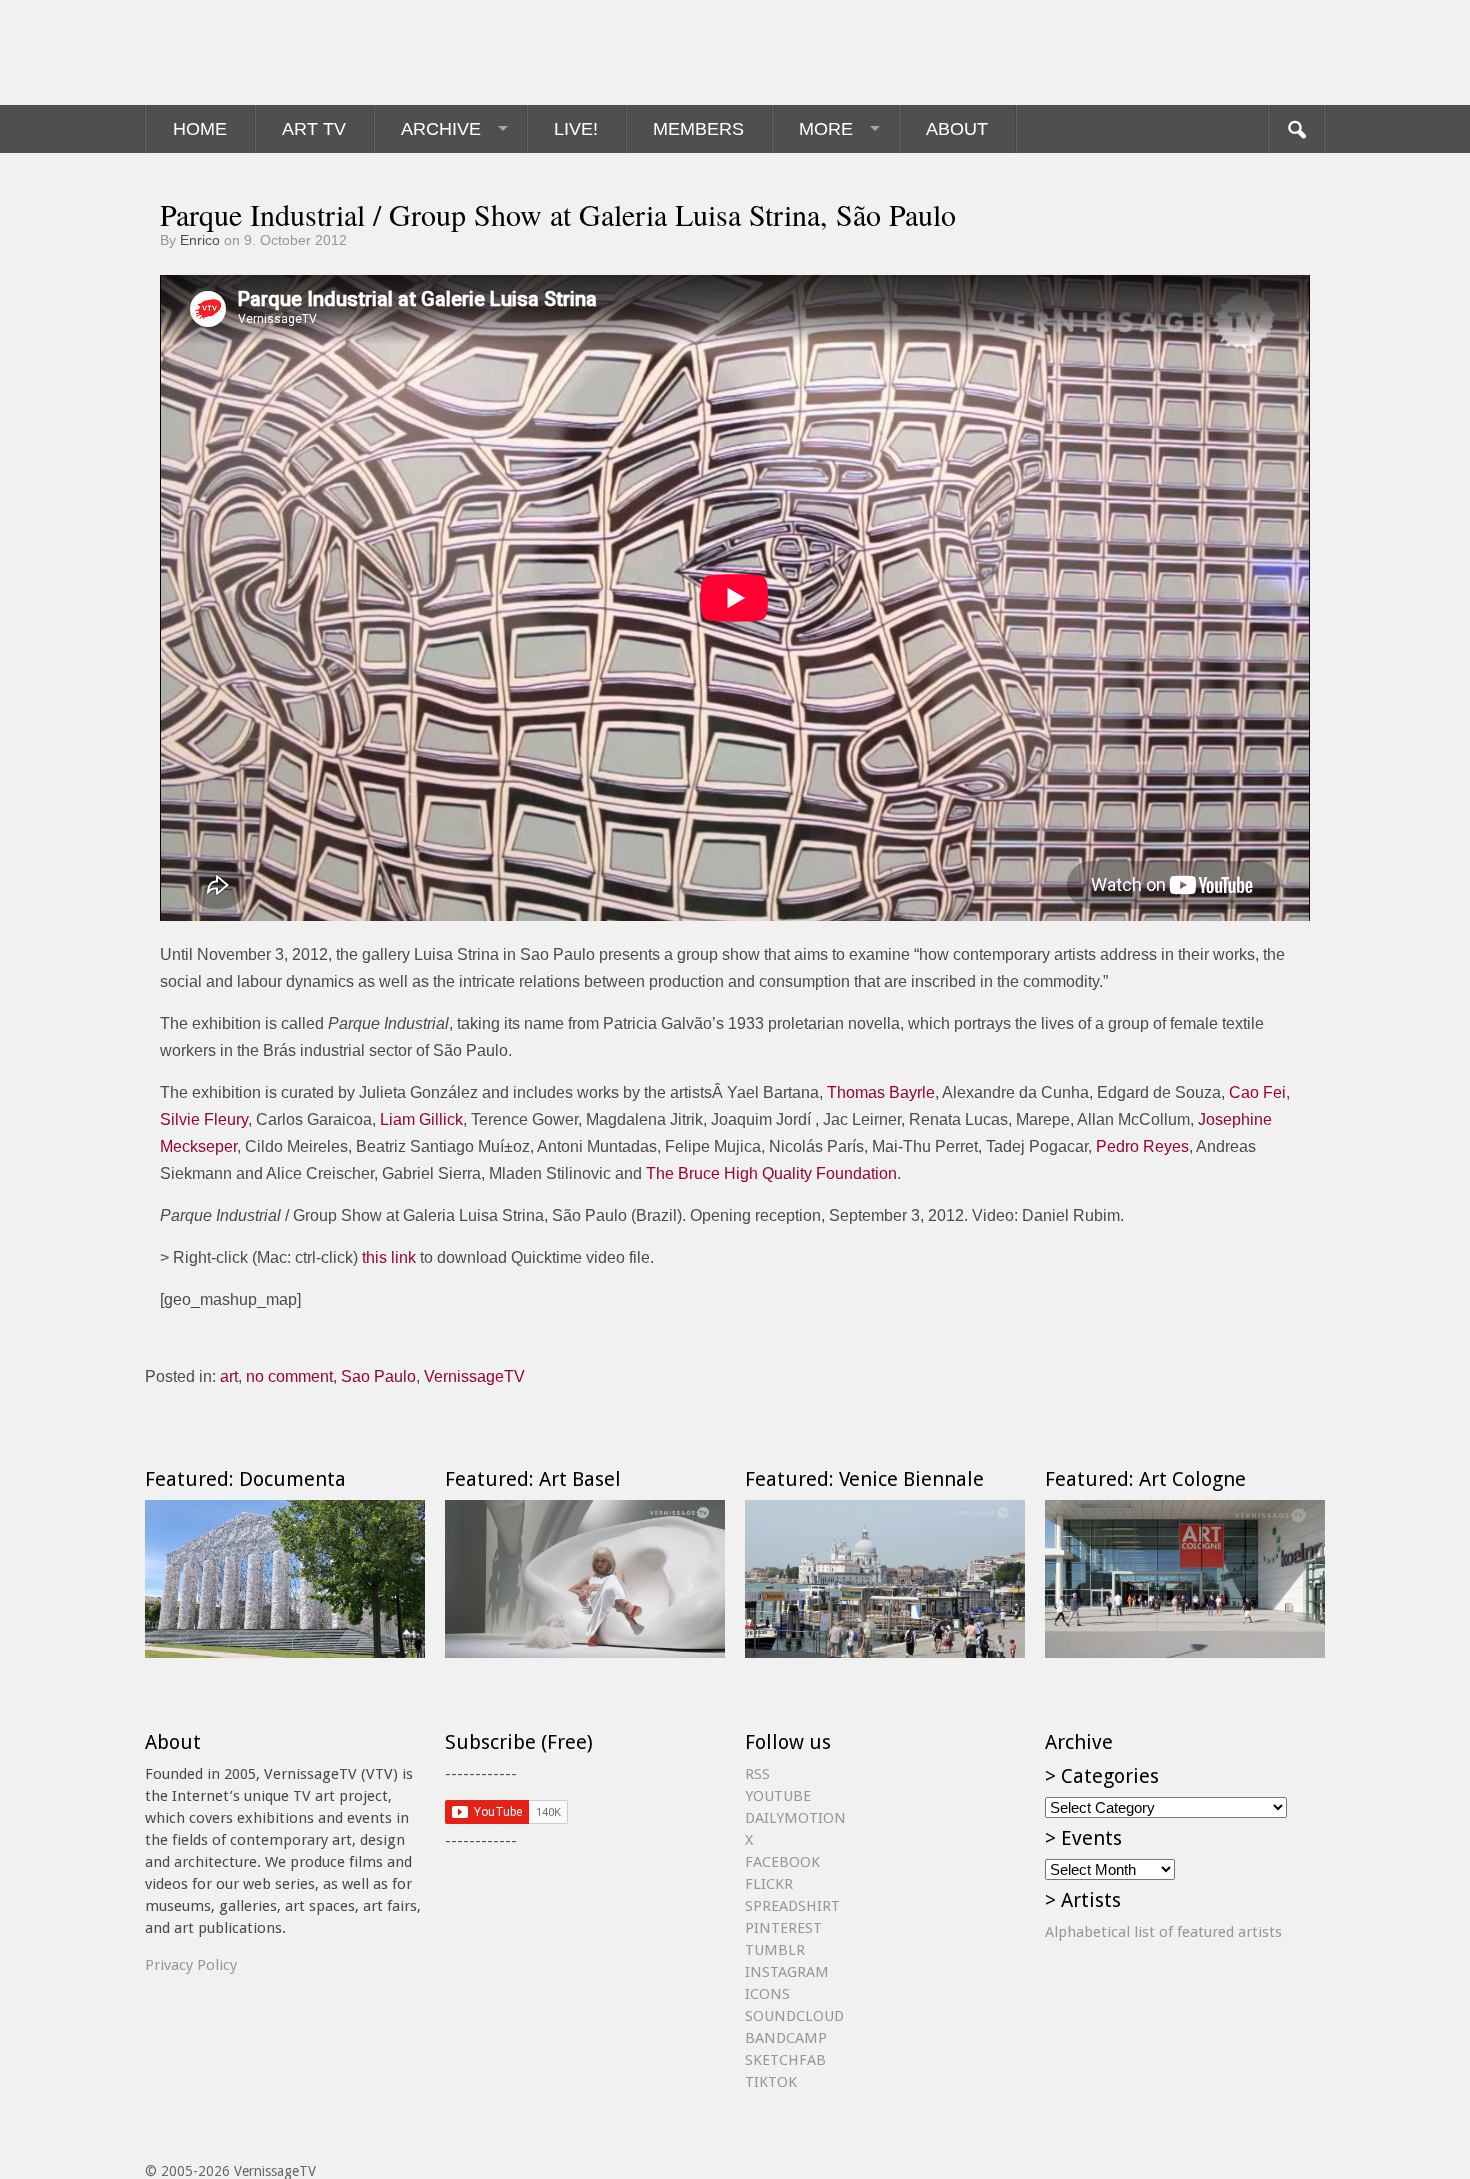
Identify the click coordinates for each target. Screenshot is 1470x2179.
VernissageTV (474, 1376)
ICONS (767, 1994)
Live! (576, 129)
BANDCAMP (786, 2038)
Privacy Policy (191, 1965)
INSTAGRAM (787, 1972)
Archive (441, 129)
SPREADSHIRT (792, 1906)
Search (1296, 129)
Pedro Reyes (1142, 1146)
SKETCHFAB (785, 2060)
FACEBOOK (782, 1862)
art (229, 1376)
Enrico (200, 240)
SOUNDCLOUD (794, 2016)
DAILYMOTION (795, 1818)
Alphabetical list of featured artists (1163, 1932)
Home (200, 129)
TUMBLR (775, 1950)
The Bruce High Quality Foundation (771, 1173)
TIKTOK (771, 2082)
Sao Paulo (378, 1376)
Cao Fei (1257, 1092)
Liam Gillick (421, 1119)
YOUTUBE (778, 1796)
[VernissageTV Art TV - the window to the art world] (245, 52)
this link (389, 1257)
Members (698, 129)
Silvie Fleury (204, 1119)
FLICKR (769, 1884)
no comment (289, 1376)
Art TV (314, 129)
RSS (757, 1774)
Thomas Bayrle (881, 1092)
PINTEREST (783, 1928)
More (826, 129)
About (957, 129)
